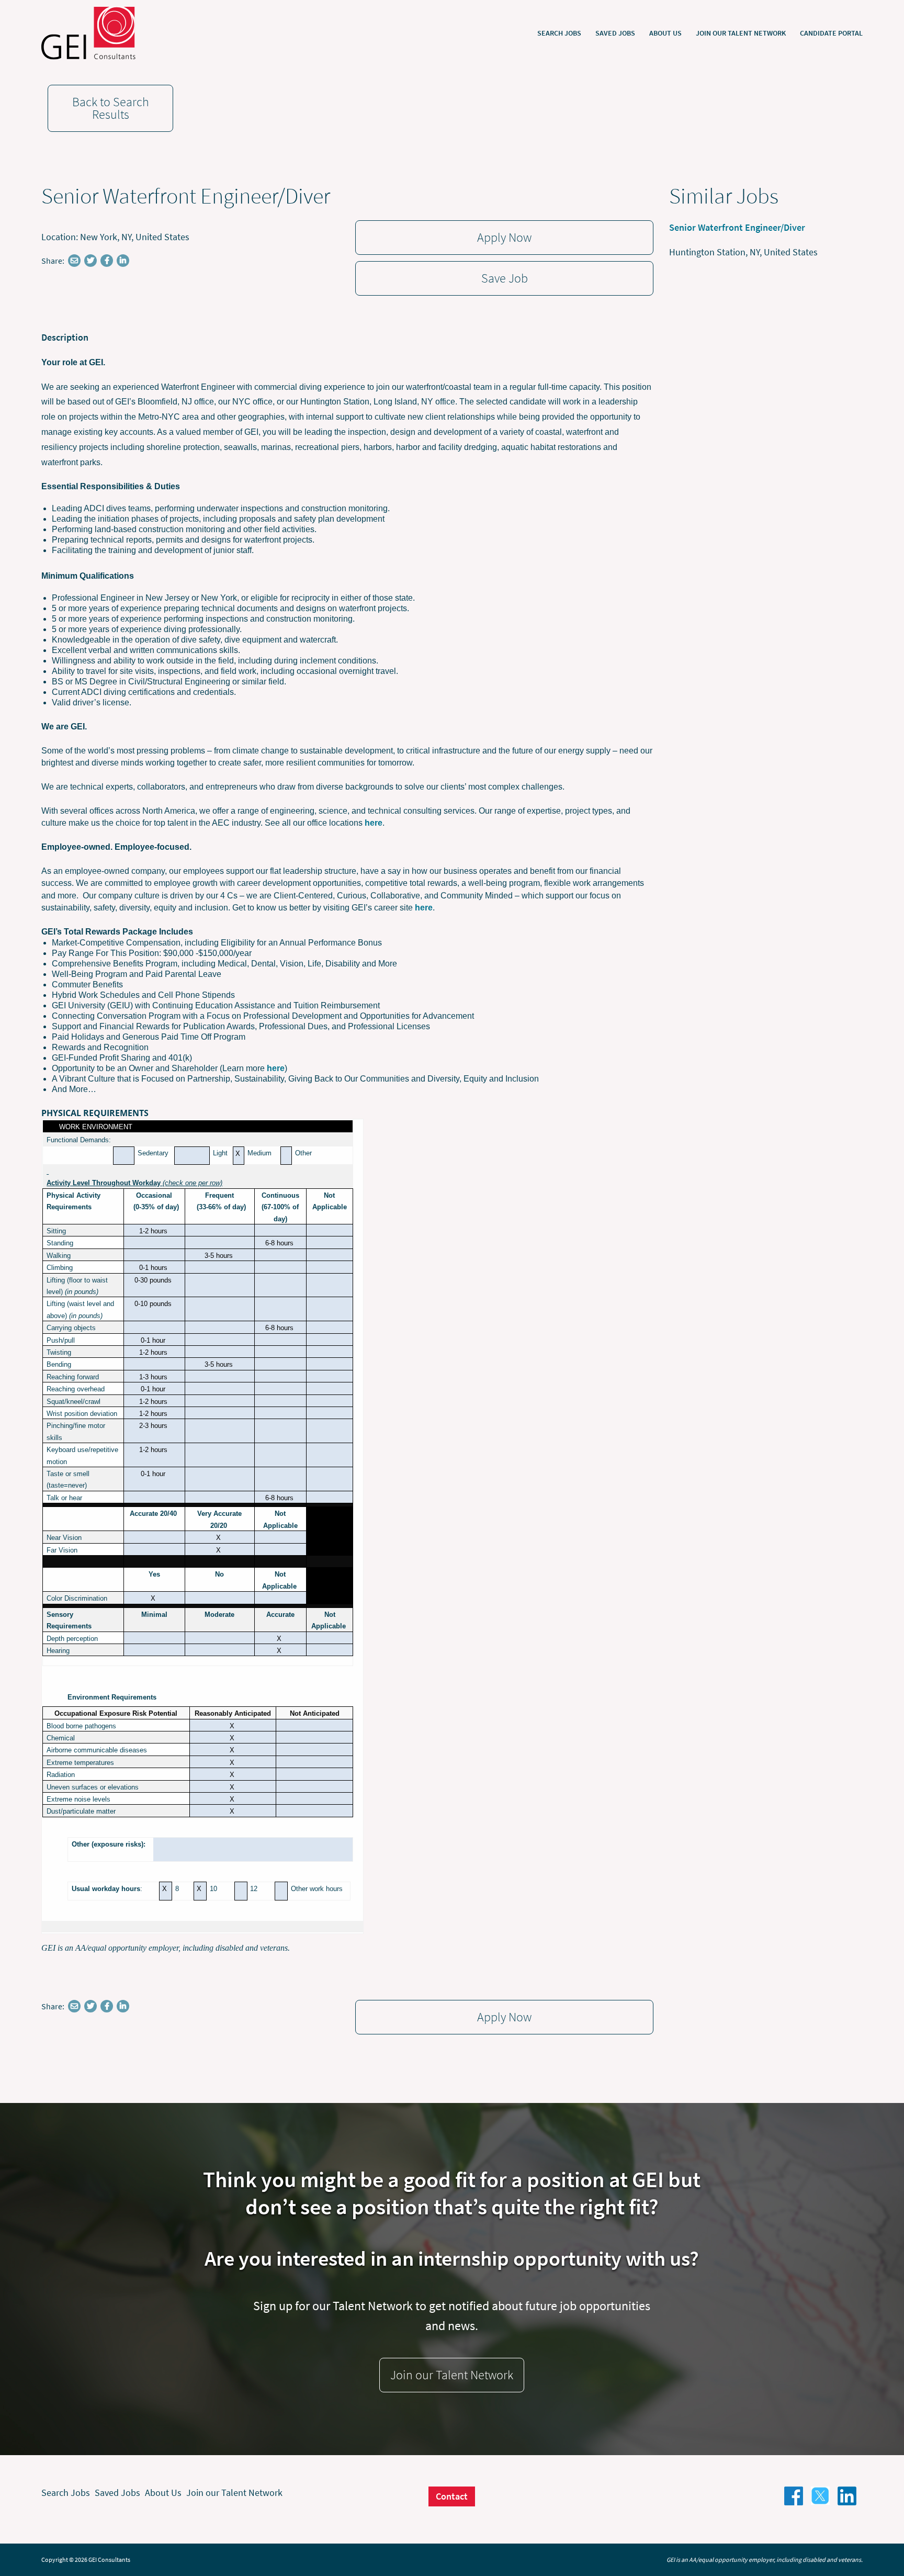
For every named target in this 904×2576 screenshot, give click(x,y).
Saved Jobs (615, 33)
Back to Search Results (111, 108)
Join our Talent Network (741, 33)
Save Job (505, 278)
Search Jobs (559, 33)
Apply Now (504, 237)
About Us (665, 33)
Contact (452, 2496)
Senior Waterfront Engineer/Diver (737, 227)
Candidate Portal (831, 33)
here (374, 823)
